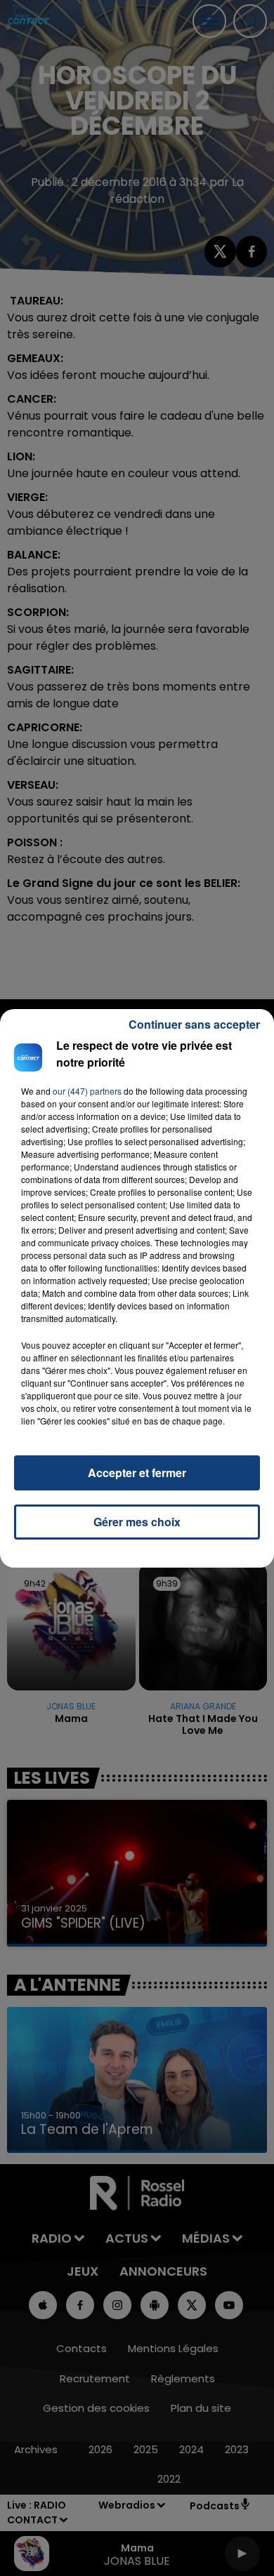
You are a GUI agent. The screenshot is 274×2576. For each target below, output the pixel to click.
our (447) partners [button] (87, 1091)
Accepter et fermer (137, 1473)
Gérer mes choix (137, 1522)
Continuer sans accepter (194, 1024)
